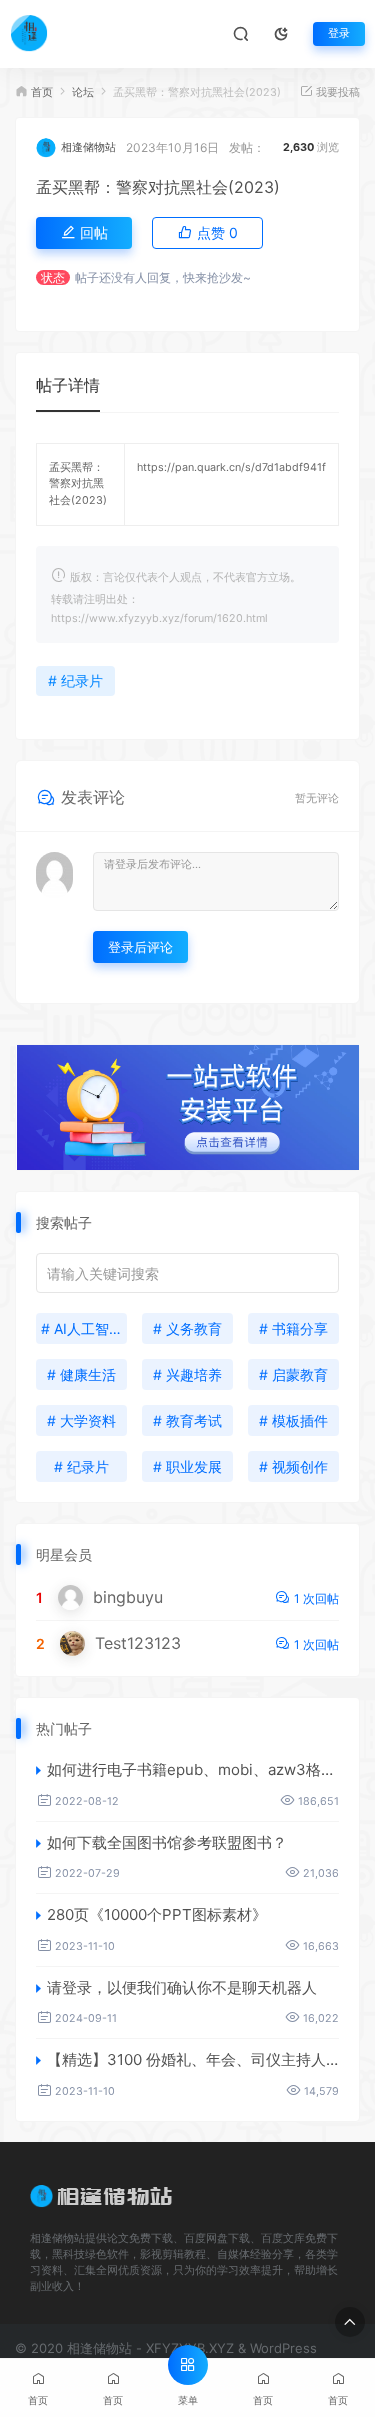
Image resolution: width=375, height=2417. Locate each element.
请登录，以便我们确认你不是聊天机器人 (182, 1987)
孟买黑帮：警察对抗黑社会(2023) (158, 187)
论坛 (83, 92)
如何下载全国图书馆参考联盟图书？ (167, 1842)
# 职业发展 (187, 1466)
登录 (339, 33)
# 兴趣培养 (187, 1374)
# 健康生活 (81, 1374)
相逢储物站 (88, 147)
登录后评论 (140, 947)
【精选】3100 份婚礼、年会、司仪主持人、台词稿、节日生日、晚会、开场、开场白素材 (193, 2059)
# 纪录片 (75, 680)
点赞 (215, 232)
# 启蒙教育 (293, 1374)
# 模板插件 (293, 1420)
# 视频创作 (293, 1466)
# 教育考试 (187, 1420)
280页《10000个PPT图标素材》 (157, 1914)
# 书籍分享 (293, 1328)
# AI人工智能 (82, 1328)
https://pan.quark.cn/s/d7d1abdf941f (231, 467)
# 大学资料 (81, 1420)
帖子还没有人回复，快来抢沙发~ (163, 277)
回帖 (92, 232)
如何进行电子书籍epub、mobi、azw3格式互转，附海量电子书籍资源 (193, 1769)
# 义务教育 (187, 1328)
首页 (42, 92)
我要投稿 (336, 92)
